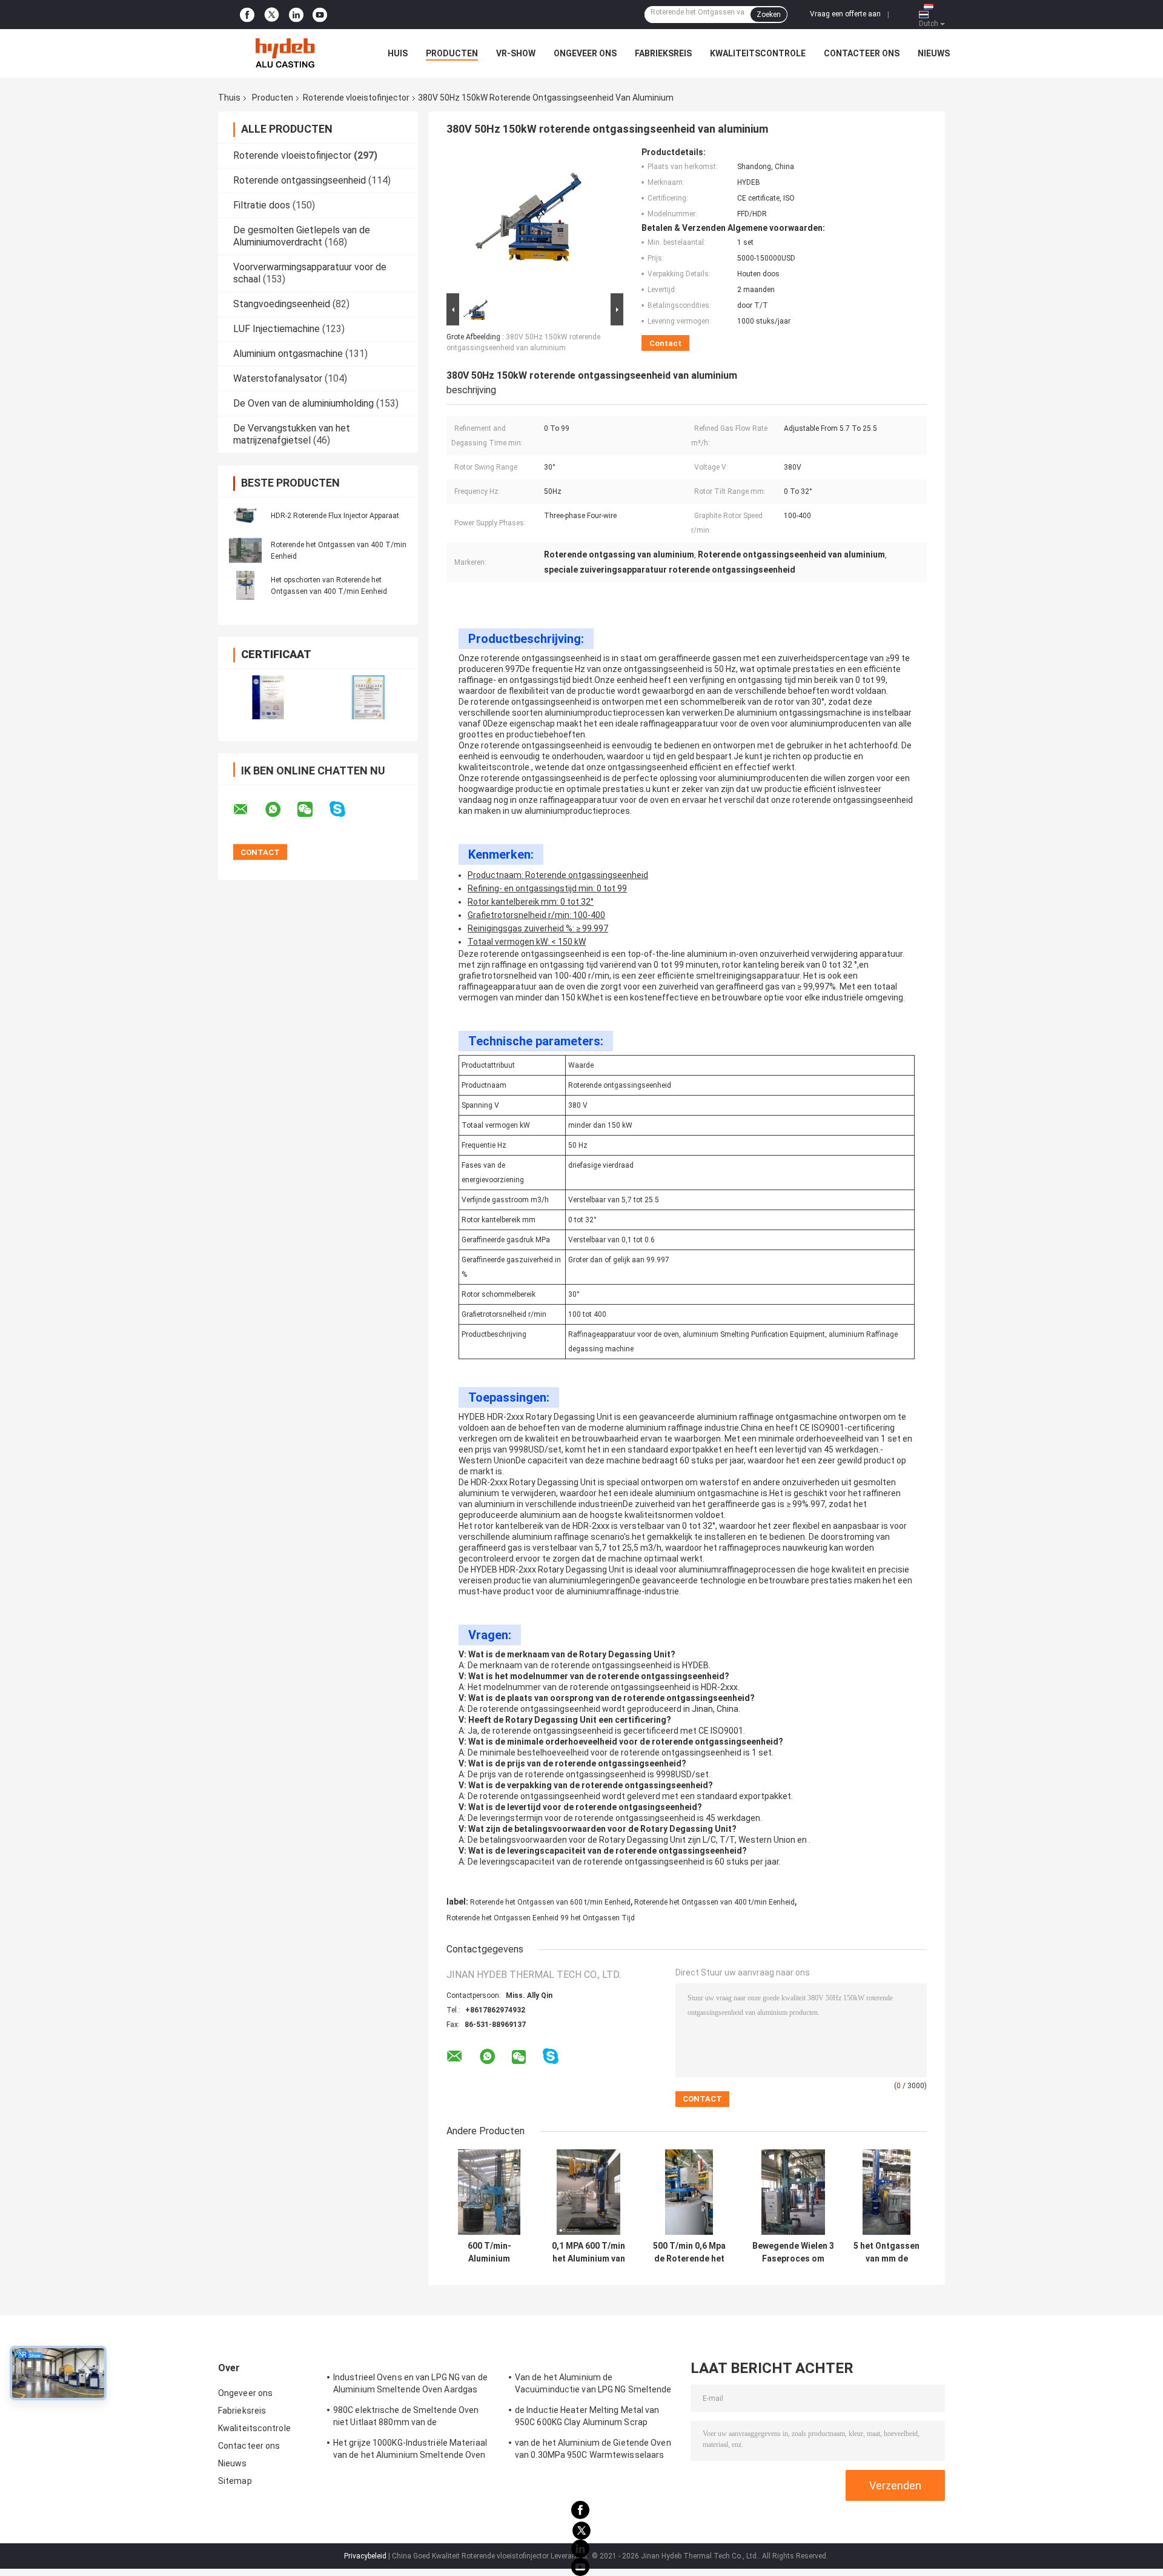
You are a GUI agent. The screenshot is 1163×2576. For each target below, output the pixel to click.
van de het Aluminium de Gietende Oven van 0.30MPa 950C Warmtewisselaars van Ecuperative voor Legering (593, 2451)
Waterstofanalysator (278, 378)
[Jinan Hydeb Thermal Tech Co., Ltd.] (285, 53)
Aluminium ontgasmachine (288, 354)
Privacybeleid (365, 2556)
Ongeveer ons (585, 53)
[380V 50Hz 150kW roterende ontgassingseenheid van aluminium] (531, 219)
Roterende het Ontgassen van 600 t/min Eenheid (550, 1902)
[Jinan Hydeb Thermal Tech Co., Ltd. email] (248, 810)
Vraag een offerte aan (845, 14)
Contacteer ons (862, 53)
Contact (665, 343)
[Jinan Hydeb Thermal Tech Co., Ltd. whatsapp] (280, 810)
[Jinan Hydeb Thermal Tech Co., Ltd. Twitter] (272, 15)
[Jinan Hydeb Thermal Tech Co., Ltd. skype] (345, 809)
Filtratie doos (262, 205)
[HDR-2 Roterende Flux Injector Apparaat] (245, 515)
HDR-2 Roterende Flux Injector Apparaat (335, 516)
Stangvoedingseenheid (282, 304)
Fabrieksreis (663, 53)
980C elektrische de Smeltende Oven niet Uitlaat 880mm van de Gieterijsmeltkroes (406, 2418)
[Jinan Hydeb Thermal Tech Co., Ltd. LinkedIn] (296, 15)
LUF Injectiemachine (277, 329)
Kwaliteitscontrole (758, 53)
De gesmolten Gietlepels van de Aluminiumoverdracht (302, 236)
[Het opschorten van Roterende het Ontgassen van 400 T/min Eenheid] (245, 585)
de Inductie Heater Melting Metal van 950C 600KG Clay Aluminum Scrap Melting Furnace (587, 2418)
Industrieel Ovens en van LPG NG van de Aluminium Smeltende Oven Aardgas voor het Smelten (410, 2385)
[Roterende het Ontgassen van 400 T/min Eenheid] (245, 550)
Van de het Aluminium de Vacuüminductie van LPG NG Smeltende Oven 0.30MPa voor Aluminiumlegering (593, 2385)
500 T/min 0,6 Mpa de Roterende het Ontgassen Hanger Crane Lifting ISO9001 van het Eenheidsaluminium (689, 2252)
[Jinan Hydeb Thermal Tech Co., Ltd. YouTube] (320, 15)
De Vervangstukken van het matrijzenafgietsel (292, 434)
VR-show (516, 53)
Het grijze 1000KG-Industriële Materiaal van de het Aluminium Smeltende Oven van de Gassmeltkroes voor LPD (410, 2451)
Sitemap (235, 2481)
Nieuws (934, 53)
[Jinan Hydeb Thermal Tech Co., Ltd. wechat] (313, 810)
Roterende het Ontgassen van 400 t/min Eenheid (714, 1902)
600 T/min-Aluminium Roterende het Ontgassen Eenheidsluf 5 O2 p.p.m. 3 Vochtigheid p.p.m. (489, 2252)
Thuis (229, 98)
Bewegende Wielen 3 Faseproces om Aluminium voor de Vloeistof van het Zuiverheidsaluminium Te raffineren (793, 2252)
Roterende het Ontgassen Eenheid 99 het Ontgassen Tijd (541, 1918)
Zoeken (769, 15)
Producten (452, 53)
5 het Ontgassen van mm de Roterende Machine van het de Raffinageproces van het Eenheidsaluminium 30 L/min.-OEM (886, 2252)
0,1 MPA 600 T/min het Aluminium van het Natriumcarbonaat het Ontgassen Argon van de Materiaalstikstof (588, 2252)
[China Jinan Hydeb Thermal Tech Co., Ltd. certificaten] (268, 697)
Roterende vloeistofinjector (356, 98)
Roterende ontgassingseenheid (300, 180)
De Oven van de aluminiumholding (303, 403)
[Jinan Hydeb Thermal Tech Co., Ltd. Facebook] (247, 15)
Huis (398, 53)
